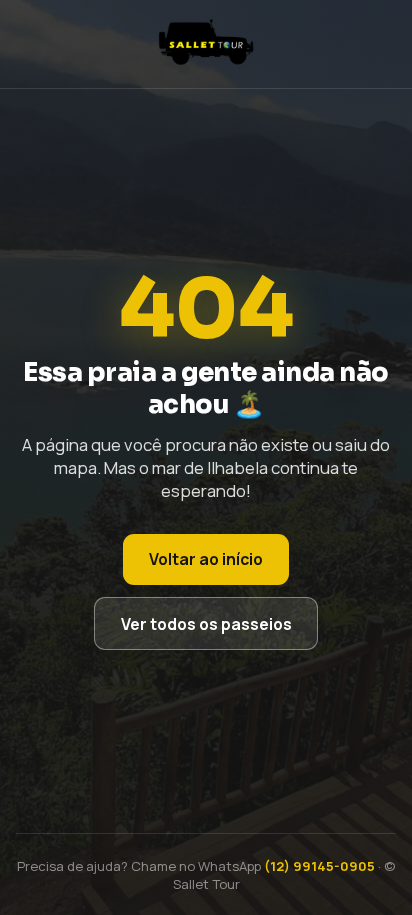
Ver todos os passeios (206, 624)
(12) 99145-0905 (319, 866)
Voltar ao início (206, 559)
